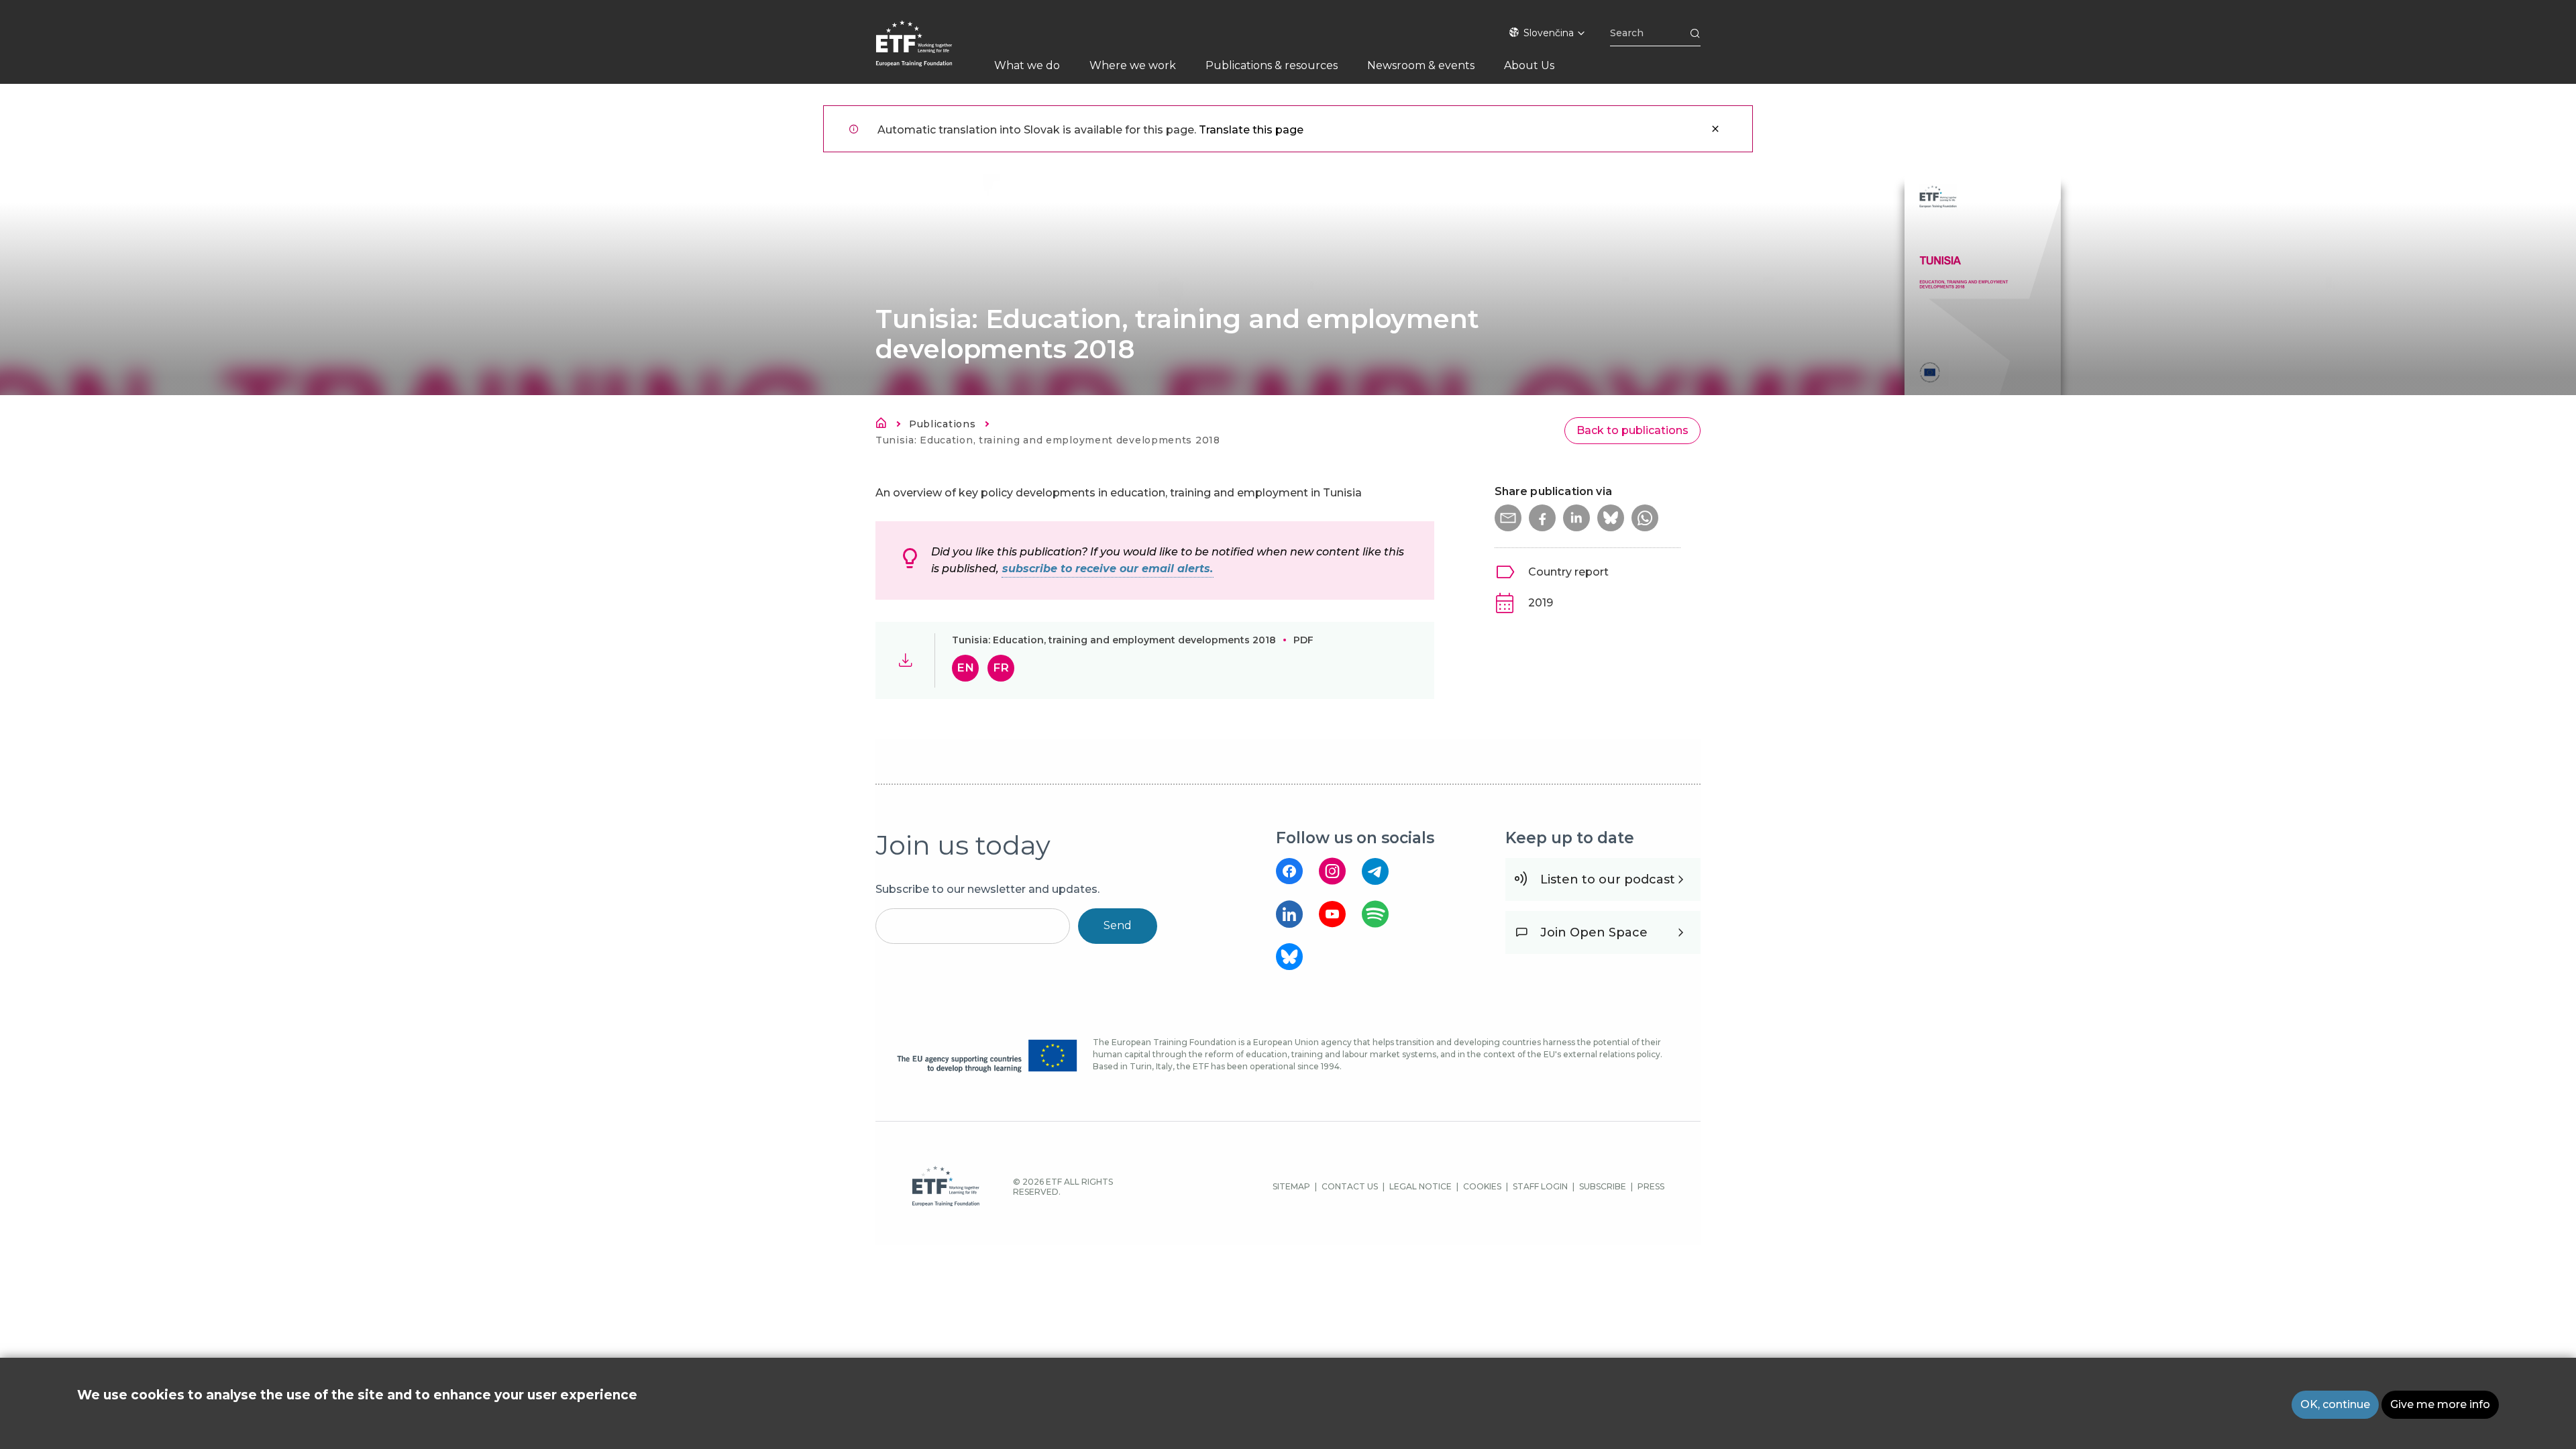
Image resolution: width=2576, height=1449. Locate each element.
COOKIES (1482, 1186)
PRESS (1651, 1186)
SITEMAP (1291, 1186)
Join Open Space (1594, 932)
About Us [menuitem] (1529, 65)
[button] (1508, 518)
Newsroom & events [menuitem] (1421, 65)
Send (1118, 925)
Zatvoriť (1715, 129)
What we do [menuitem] (1027, 65)
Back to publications (1632, 430)
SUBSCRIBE (1603, 1186)
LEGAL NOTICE (1420, 1186)
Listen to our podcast (1608, 879)
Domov (885, 425)
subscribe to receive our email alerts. (1108, 569)
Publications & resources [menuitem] (1272, 65)
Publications (942, 424)
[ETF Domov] (927, 52)
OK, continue (2335, 1404)
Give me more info (2440, 1404)
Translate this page (1251, 130)
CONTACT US (1350, 1186)
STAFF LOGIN (1540, 1186)
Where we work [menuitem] (1133, 65)
